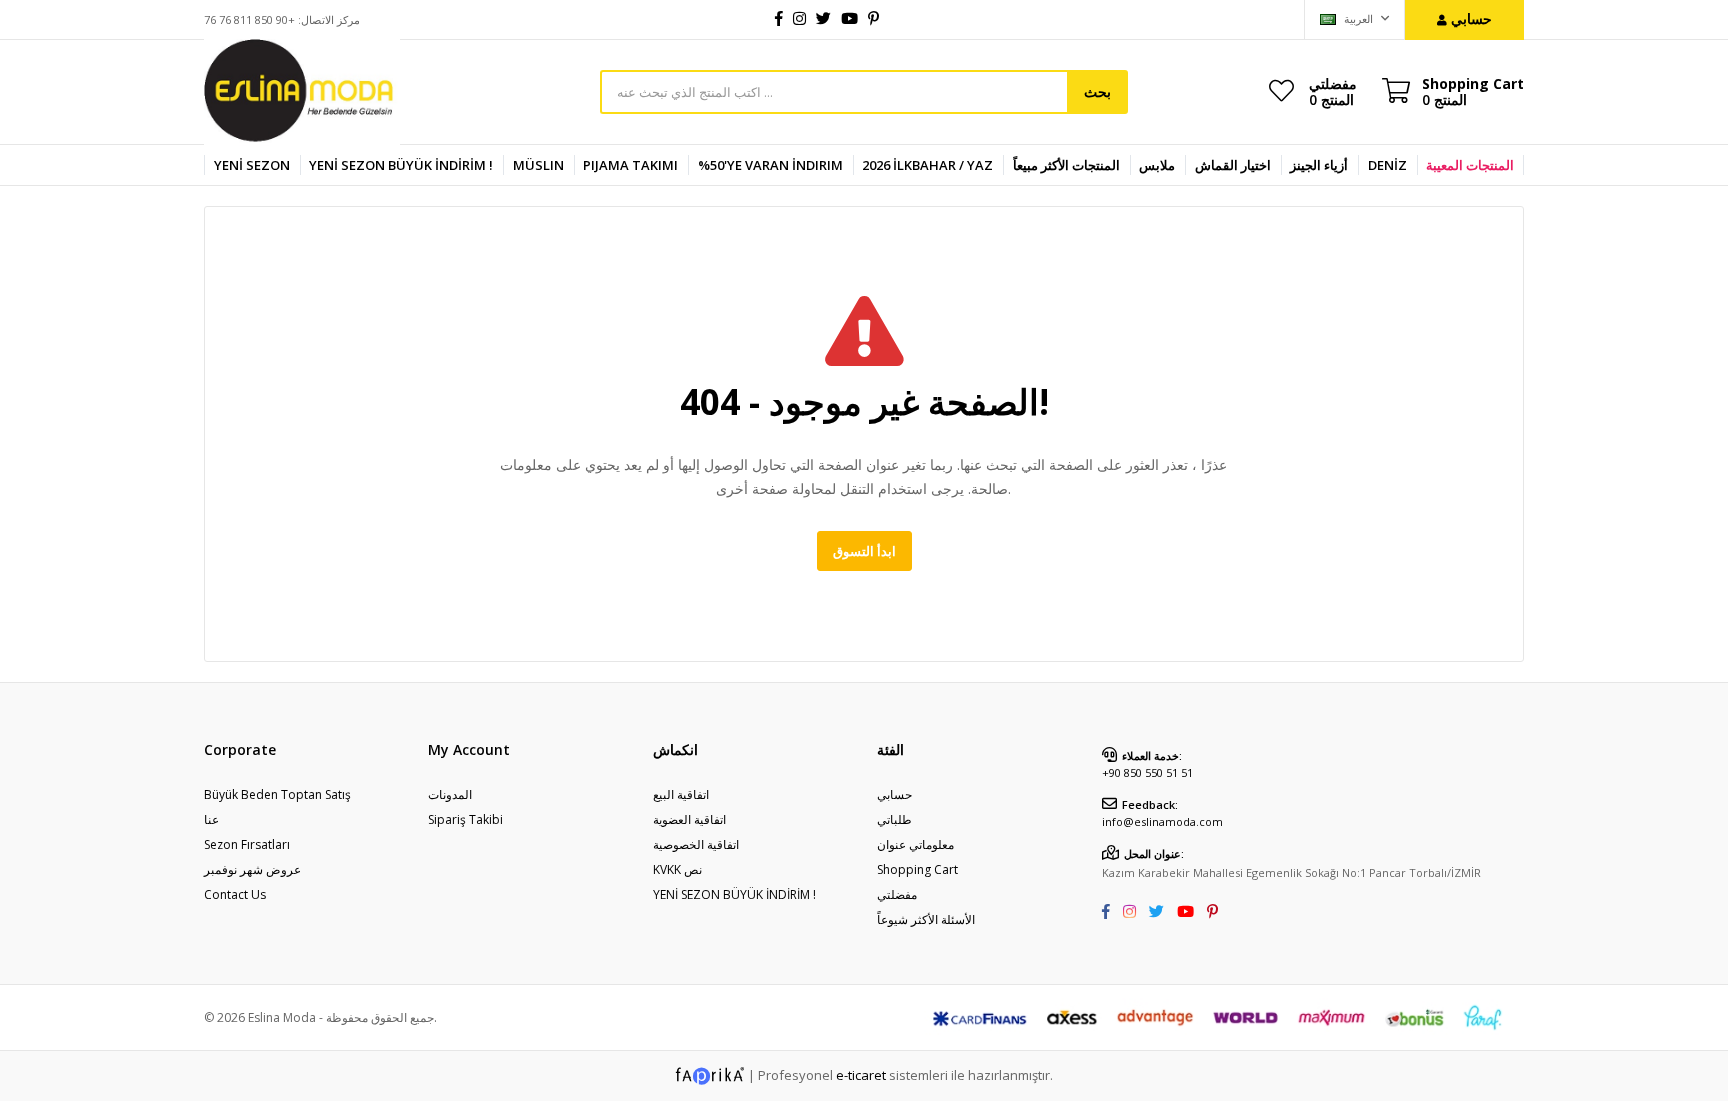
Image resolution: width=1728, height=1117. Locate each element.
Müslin (538, 165)
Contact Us (235, 894)
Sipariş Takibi (465, 819)
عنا (211, 819)
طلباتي (894, 819)
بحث (1097, 91)
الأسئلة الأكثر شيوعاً (926, 919)
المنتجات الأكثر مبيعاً (1066, 165)
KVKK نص (677, 869)
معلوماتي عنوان (915, 844)
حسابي (894, 794)
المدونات (450, 794)
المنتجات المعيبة (1470, 165)
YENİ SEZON (252, 165)
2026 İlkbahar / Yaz (927, 165)
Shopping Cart (917, 869)
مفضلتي (1333, 91)
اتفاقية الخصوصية (696, 844)
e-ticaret (861, 1074)
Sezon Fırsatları (247, 844)
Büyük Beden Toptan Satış (277, 794)
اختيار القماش (1233, 165)
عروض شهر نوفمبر (252, 869)
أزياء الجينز (1319, 165)
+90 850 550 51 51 (1147, 772)
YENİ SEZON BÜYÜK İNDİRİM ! (401, 165)
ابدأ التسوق (864, 551)
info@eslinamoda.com (1162, 821)
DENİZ (1387, 165)
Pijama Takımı (630, 165)
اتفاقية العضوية (689, 819)
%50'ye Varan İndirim (770, 165)
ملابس (1157, 165)
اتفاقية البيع (681, 794)
